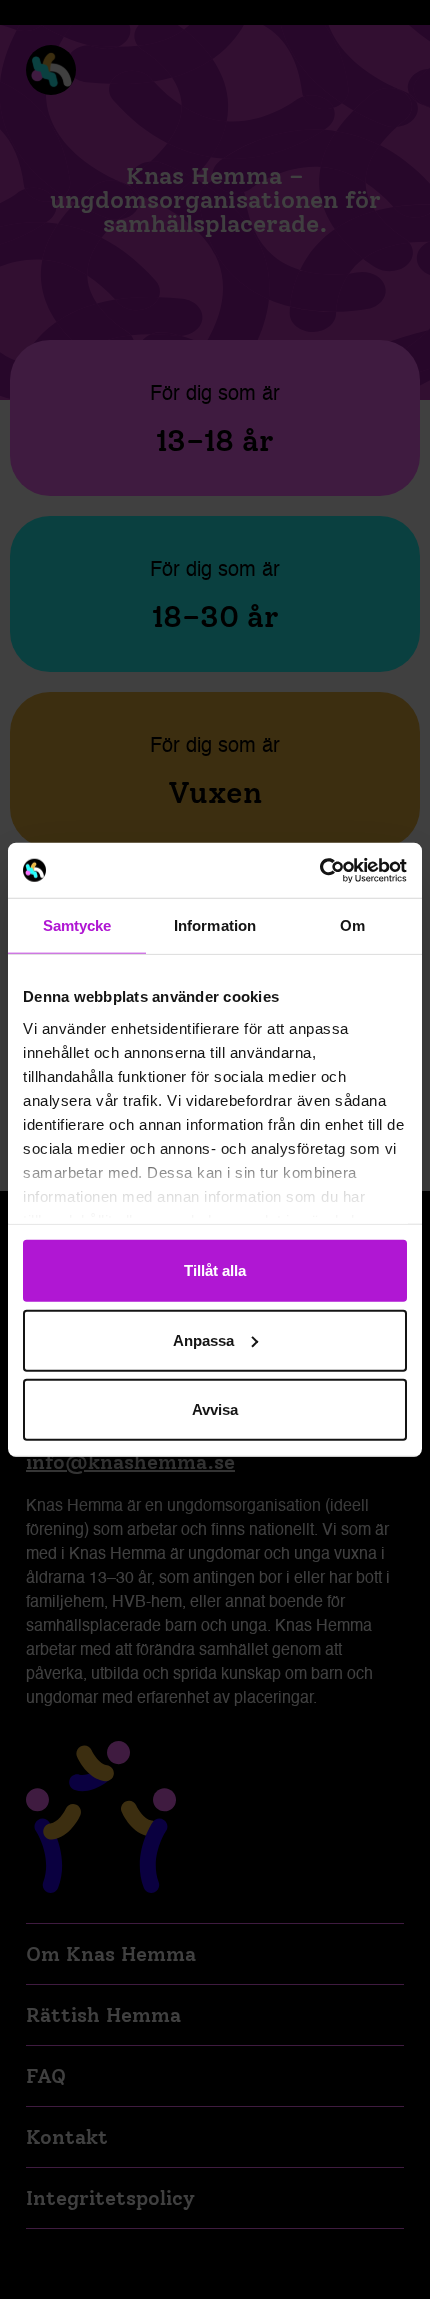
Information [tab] (215, 925)
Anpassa (203, 1339)
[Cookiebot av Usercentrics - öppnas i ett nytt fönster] (319, 870)
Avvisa (215, 1409)
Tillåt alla (215, 1270)
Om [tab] (352, 925)
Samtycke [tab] (77, 925)
